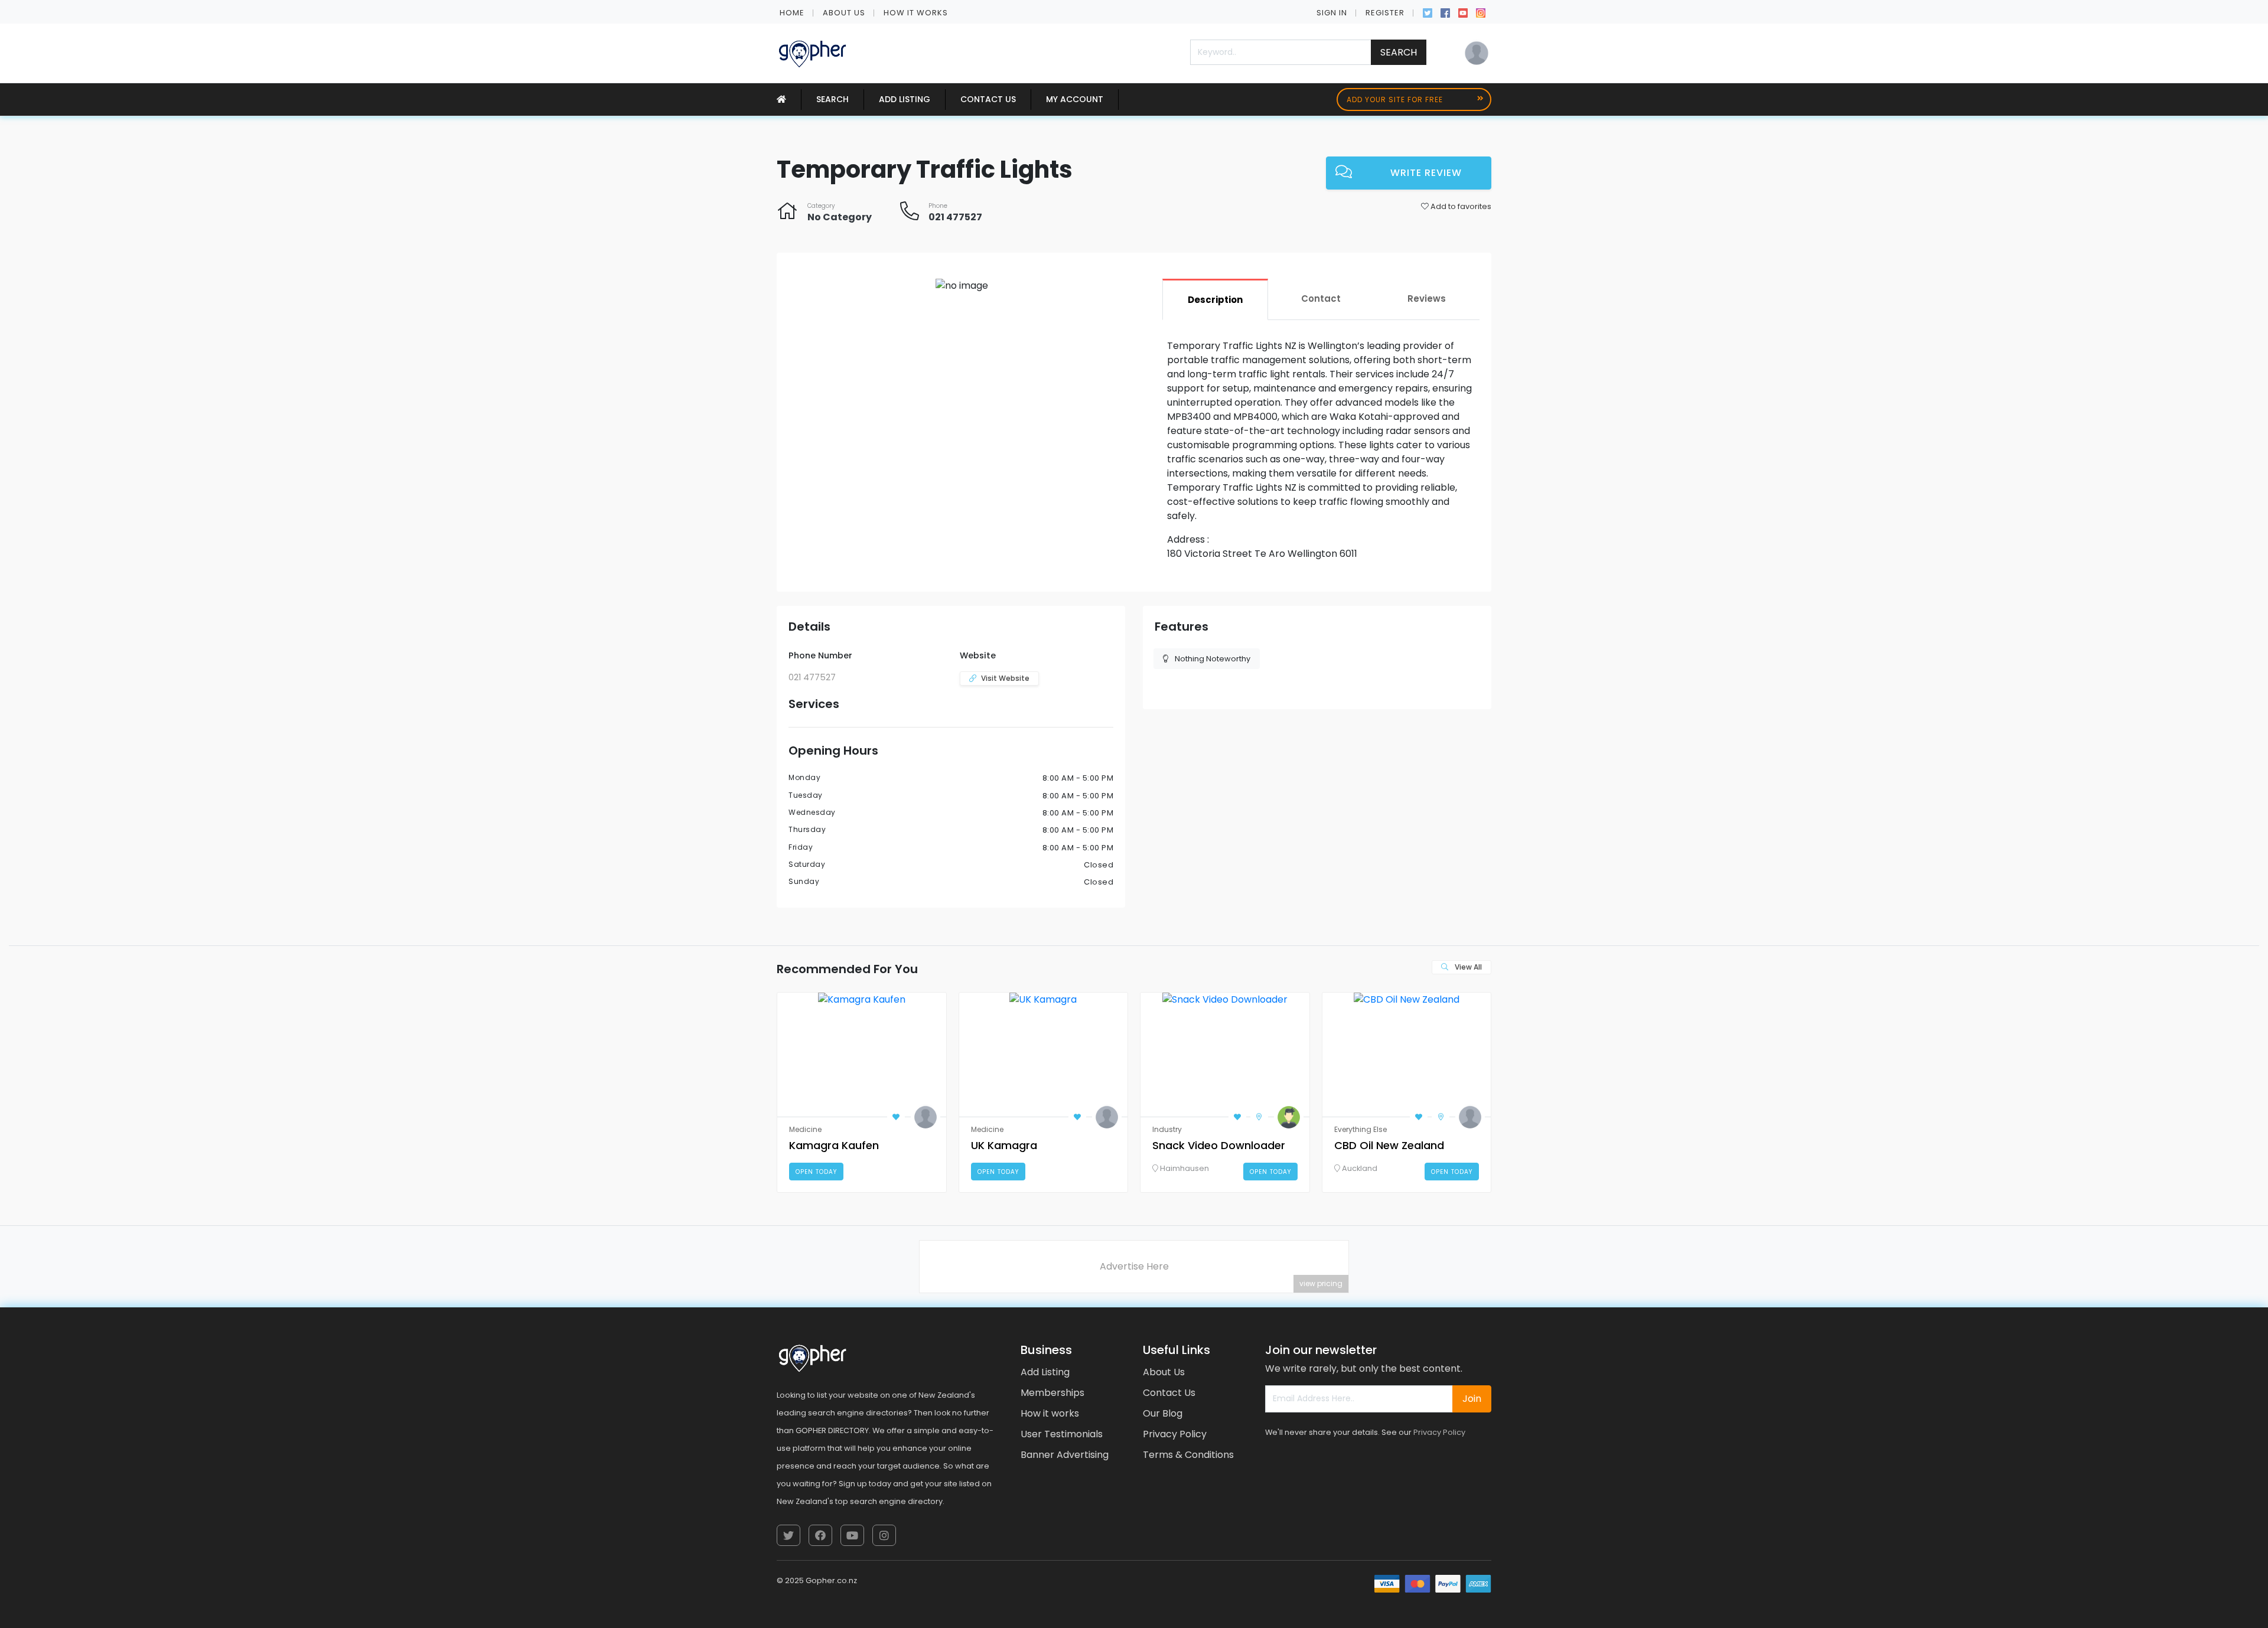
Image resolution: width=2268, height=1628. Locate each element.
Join (1472, 1399)
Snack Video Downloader (1219, 1145)
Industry (1167, 1129)
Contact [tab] (1321, 298)
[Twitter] (1428, 12)
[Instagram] (1481, 12)
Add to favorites (1460, 206)
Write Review (1426, 173)
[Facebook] (1445, 12)
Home (792, 13)
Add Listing (905, 99)
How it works (916, 13)
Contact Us (988, 99)
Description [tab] (1215, 300)
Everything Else (1361, 1129)
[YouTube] (1463, 12)
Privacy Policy (1175, 1434)
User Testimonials (1062, 1434)
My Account (1075, 99)
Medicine (805, 1129)
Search (1399, 52)
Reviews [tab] (1427, 298)
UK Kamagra (1004, 1145)
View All (1467, 967)
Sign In (1332, 13)
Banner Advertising (1065, 1455)
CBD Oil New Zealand (1389, 1145)
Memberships (1052, 1393)
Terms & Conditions (1188, 1455)
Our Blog (1163, 1413)
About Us (844, 13)
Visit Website (1005, 678)
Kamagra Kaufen (834, 1145)
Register (1385, 13)
